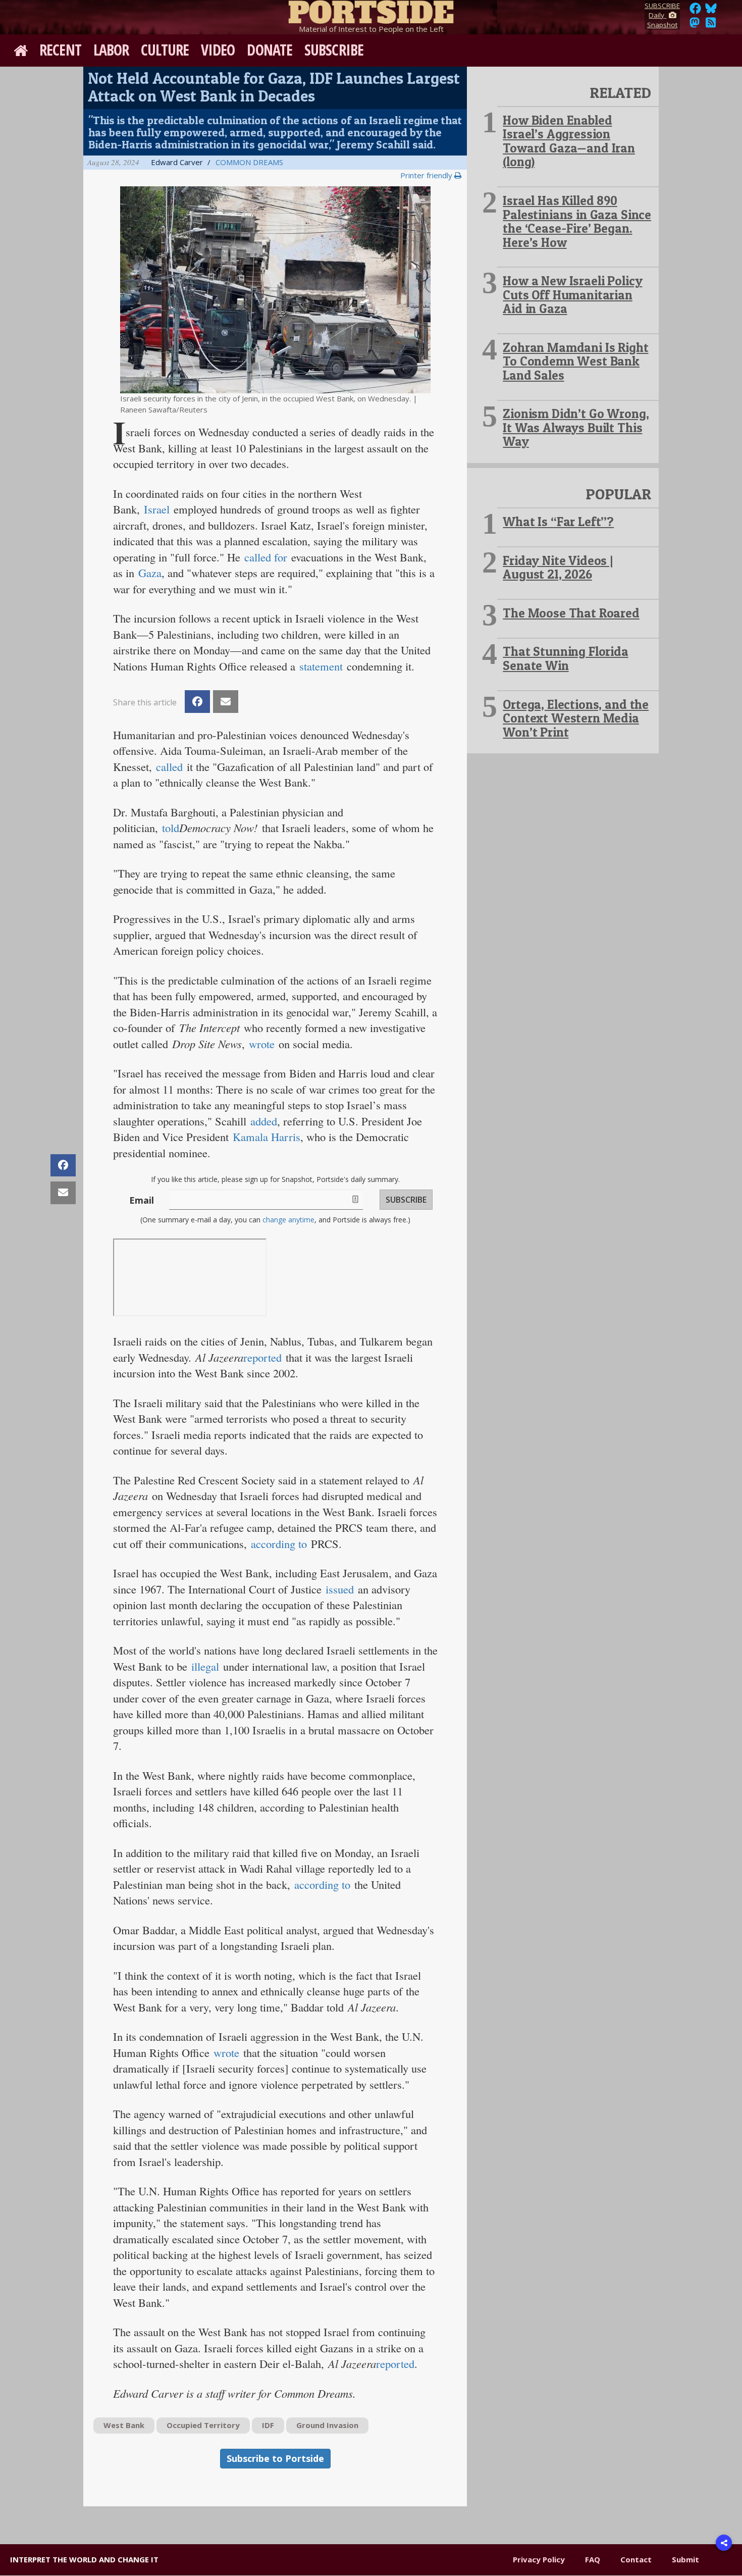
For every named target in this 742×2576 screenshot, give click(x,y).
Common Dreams (249, 162)
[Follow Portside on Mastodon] (695, 25)
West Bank (124, 2425)
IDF (268, 2425)
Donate (270, 50)
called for (266, 557)
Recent (60, 50)
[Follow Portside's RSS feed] (711, 25)
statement (321, 666)
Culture (165, 50)
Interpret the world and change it (84, 2559)
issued (340, 1589)
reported (262, 1357)
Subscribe (334, 50)
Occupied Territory (203, 2425)
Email (142, 1200)
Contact (636, 2559)
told (171, 828)
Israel (157, 509)
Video (218, 50)
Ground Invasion (327, 2425)
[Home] (371, 10)
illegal (205, 1666)
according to (281, 1543)
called (169, 766)
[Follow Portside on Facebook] (695, 11)
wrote (262, 1044)
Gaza (150, 573)
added (264, 1121)
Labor (111, 50)
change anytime (288, 1220)
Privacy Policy (539, 2559)
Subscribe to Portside (275, 2458)
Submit (685, 2559)
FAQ (593, 2559)
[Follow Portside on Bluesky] (712, 11)
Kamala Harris (267, 1137)
